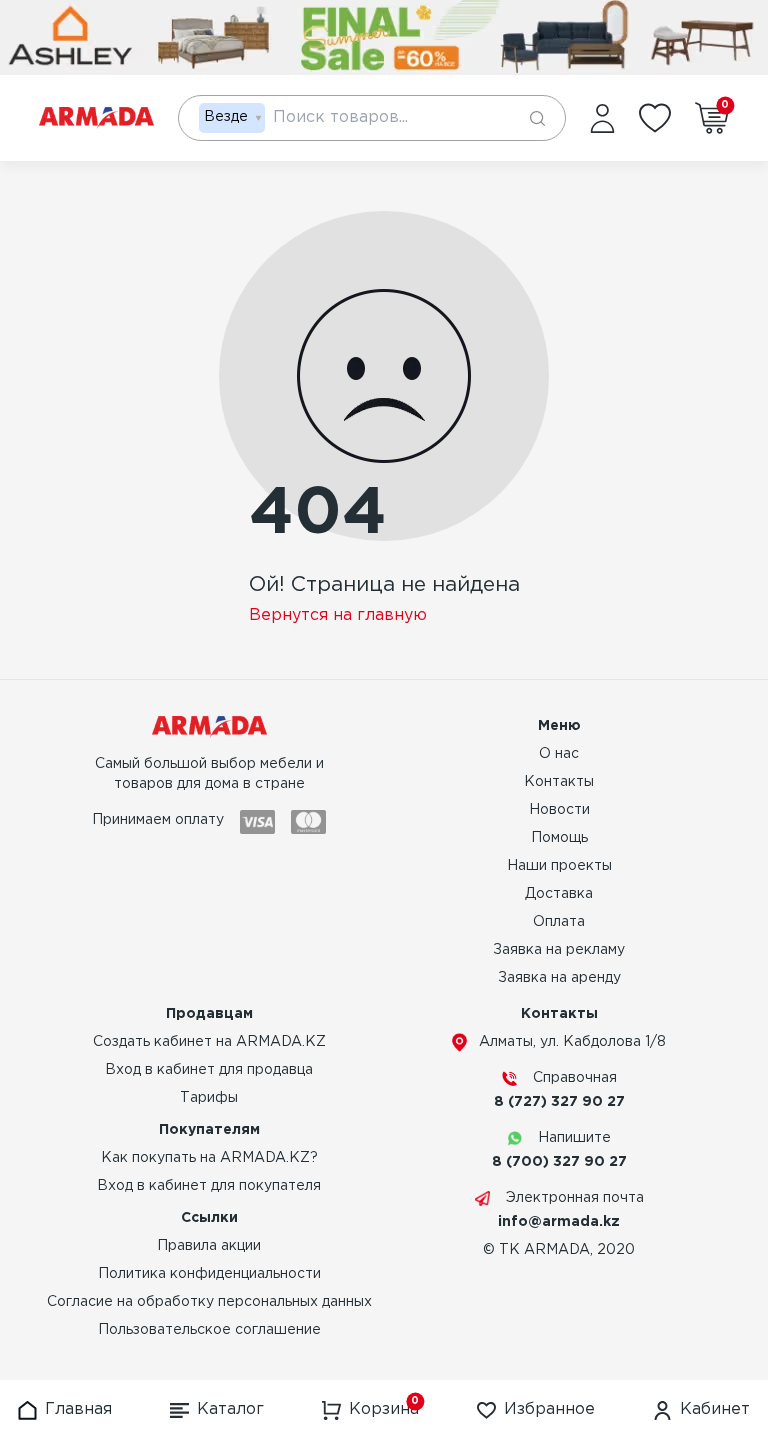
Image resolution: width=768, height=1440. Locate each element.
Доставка (559, 894)
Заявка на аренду (559, 978)
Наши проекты (559, 866)
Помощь (559, 838)
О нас (559, 754)
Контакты (559, 782)
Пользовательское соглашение (209, 1330)
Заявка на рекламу (559, 950)
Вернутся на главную (338, 615)
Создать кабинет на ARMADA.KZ (209, 1042)
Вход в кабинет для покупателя (209, 1186)
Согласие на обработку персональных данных (209, 1302)
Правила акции (209, 1246)
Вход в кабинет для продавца (209, 1070)
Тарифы (209, 1098)
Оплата (559, 922)
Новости (559, 810)
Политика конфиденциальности (209, 1274)
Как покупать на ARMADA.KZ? (209, 1158)
